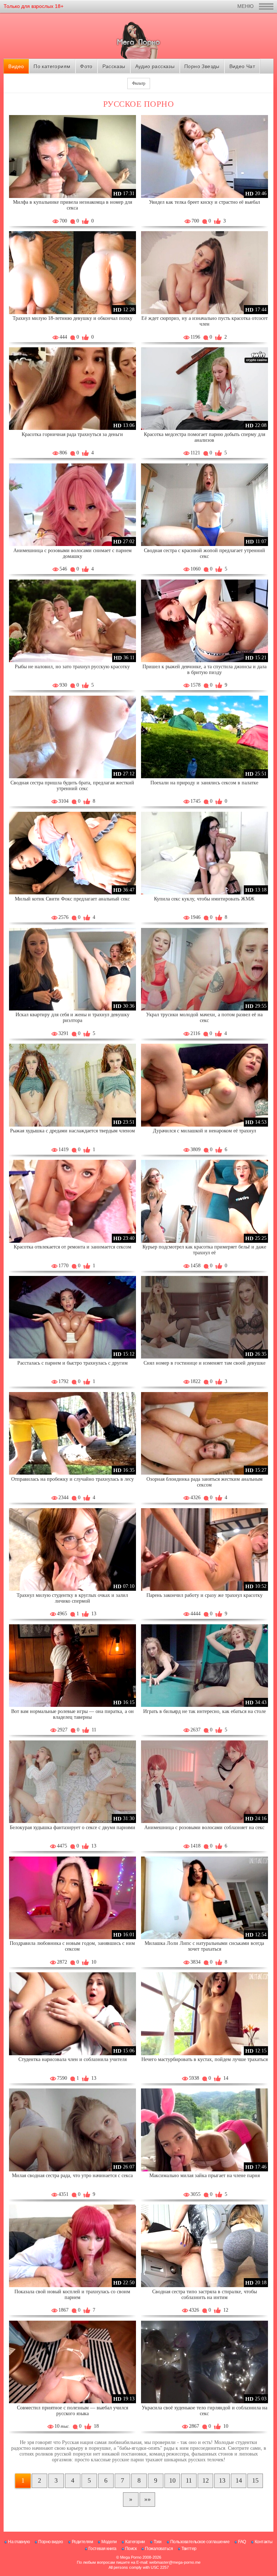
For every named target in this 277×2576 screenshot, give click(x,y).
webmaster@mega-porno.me (175, 2562)
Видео (16, 66)
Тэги (158, 2542)
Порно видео (51, 2542)
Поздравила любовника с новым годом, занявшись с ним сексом (72, 1946)
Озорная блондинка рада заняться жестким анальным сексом (205, 1482)
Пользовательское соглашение (200, 2542)
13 (222, 2480)
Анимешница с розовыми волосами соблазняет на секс (204, 1828)
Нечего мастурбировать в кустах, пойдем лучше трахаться (205, 2059)
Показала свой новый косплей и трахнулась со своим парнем (72, 2295)
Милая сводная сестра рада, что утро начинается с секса (72, 2176)
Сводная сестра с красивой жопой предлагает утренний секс (205, 553)
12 (206, 2480)
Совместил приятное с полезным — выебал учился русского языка (72, 2411)
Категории (135, 2542)
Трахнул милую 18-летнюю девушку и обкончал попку (72, 318)
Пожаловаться (159, 2549)
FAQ (242, 2542)
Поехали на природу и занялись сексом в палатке (204, 783)
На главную (19, 2542)
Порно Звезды (202, 66)
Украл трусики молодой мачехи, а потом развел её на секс (204, 1018)
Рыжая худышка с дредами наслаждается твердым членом (72, 1131)
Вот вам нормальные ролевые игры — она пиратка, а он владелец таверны (72, 1714)
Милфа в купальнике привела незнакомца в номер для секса (72, 205)
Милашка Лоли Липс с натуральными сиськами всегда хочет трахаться (204, 1946)
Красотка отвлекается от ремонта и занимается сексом (72, 1247)
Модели (109, 2542)
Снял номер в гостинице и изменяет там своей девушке (205, 1363)
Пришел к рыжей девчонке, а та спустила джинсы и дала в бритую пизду (205, 670)
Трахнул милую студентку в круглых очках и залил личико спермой (72, 1598)
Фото (86, 66)
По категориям (52, 66)
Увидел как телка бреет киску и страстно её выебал (205, 202)
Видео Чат (242, 66)
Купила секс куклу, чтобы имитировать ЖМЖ (204, 899)
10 (172, 2480)
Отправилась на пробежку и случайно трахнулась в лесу (72, 1479)
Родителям (82, 2542)
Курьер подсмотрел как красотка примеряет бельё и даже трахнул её (204, 1250)
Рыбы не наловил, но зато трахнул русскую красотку (72, 667)
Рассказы (114, 66)
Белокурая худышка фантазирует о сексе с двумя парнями (72, 1828)
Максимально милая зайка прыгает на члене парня (205, 2176)
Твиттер (189, 2549)
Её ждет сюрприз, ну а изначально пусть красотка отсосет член (205, 321)
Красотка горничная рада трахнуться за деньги (72, 434)
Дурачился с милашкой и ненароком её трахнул (205, 1131)
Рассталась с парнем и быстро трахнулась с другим (72, 1363)
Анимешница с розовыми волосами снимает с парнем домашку (72, 553)
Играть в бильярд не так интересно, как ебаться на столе (205, 1711)
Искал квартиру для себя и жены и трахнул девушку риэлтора (72, 1018)
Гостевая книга (102, 2549)
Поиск (131, 2549)
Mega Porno (131, 2557)
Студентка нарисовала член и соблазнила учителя (72, 2059)
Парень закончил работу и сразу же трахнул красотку (205, 1595)
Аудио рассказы (155, 66)
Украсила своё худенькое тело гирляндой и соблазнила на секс (205, 2411)
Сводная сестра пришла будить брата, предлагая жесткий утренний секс (72, 786)
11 (189, 2480)
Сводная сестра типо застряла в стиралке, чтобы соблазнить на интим (205, 2295)
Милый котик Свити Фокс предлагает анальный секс (72, 899)
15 (255, 2480)
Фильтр (139, 83)
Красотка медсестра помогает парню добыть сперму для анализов (205, 437)
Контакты (264, 2542)
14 (239, 2480)
